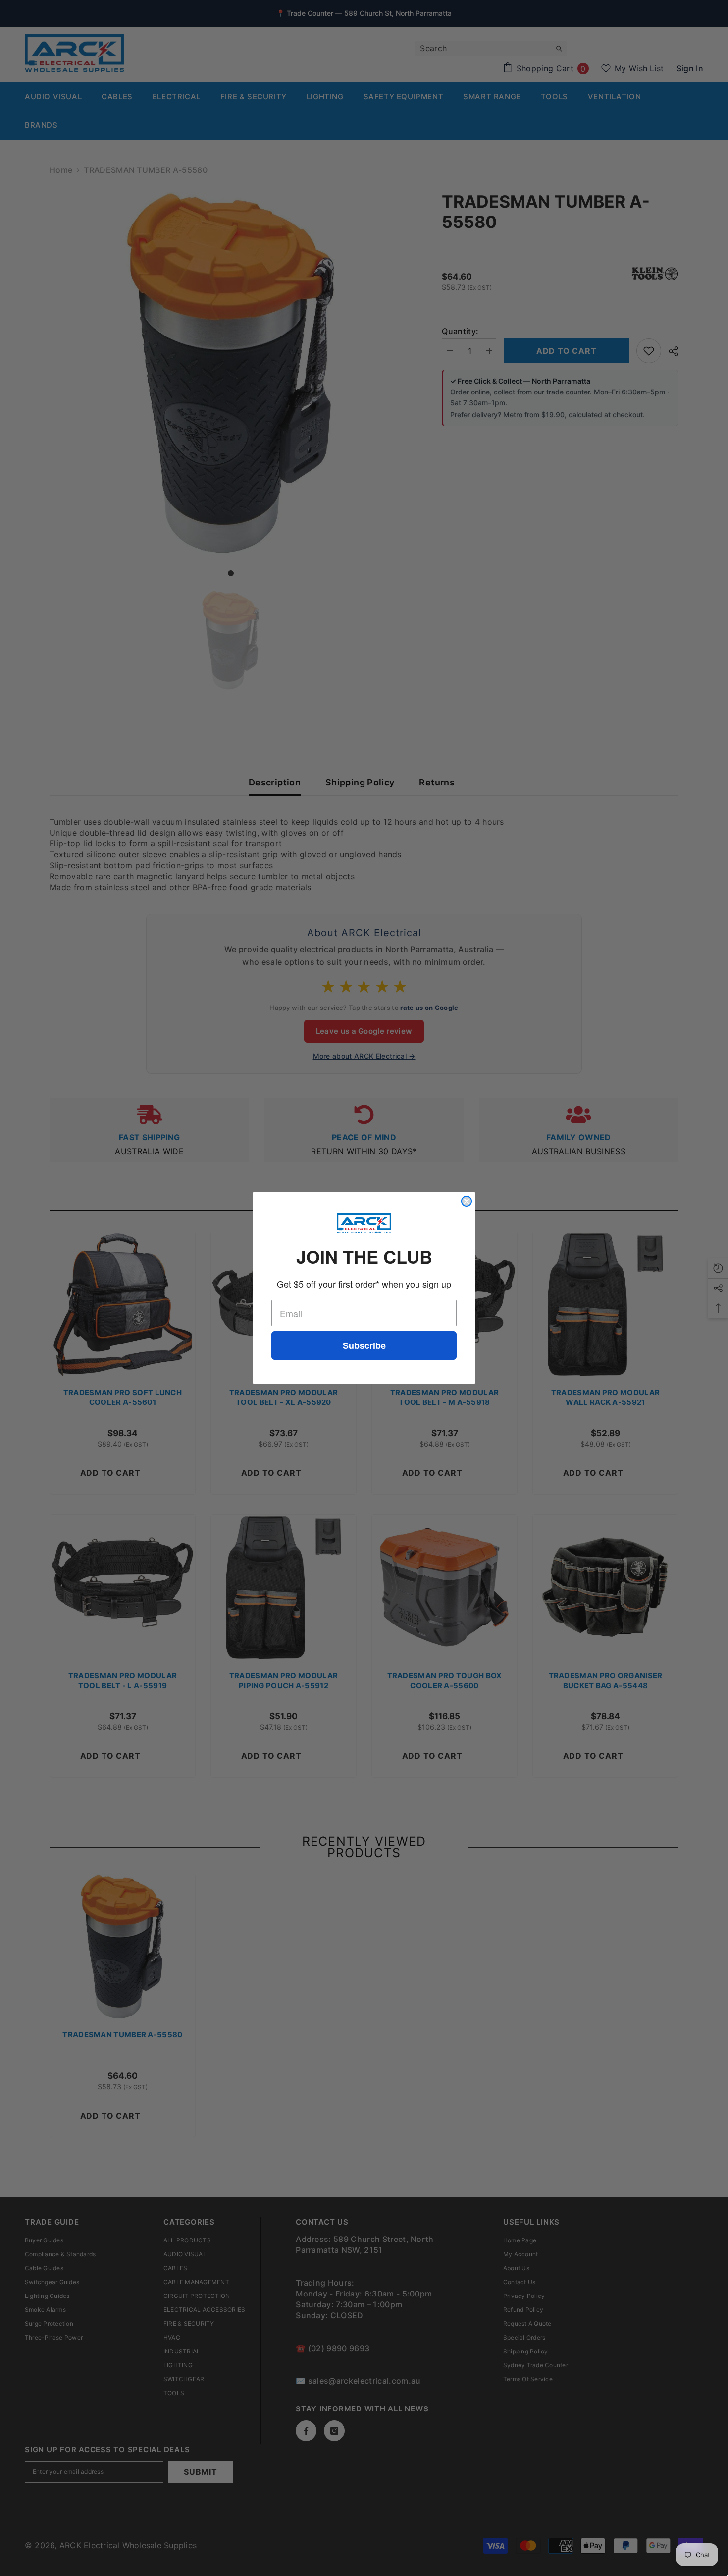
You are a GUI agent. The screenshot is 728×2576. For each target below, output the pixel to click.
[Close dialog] (467, 1201)
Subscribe (364, 1345)
